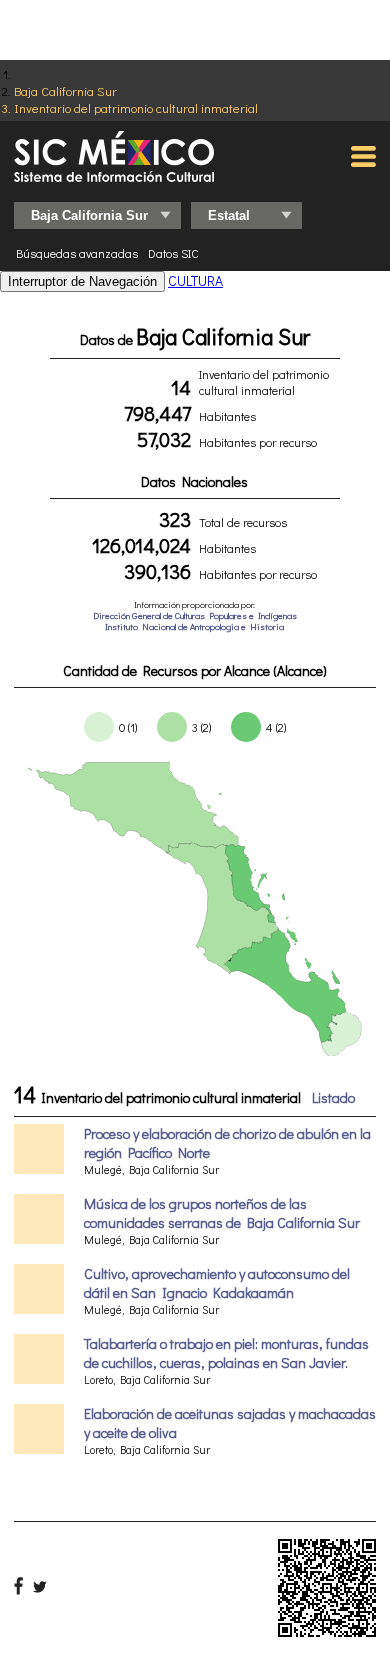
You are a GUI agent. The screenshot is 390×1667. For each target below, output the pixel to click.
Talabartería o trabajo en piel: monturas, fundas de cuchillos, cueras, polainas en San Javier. (226, 1353)
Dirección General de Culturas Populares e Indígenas (195, 615)
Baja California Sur (65, 90)
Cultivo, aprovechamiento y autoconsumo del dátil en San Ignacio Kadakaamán (217, 1283)
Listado (333, 1097)
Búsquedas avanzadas (77, 253)
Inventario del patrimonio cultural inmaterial (136, 107)
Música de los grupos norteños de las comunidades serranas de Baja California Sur (222, 1213)
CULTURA (195, 280)
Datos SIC (173, 253)
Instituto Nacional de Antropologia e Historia (194, 626)
